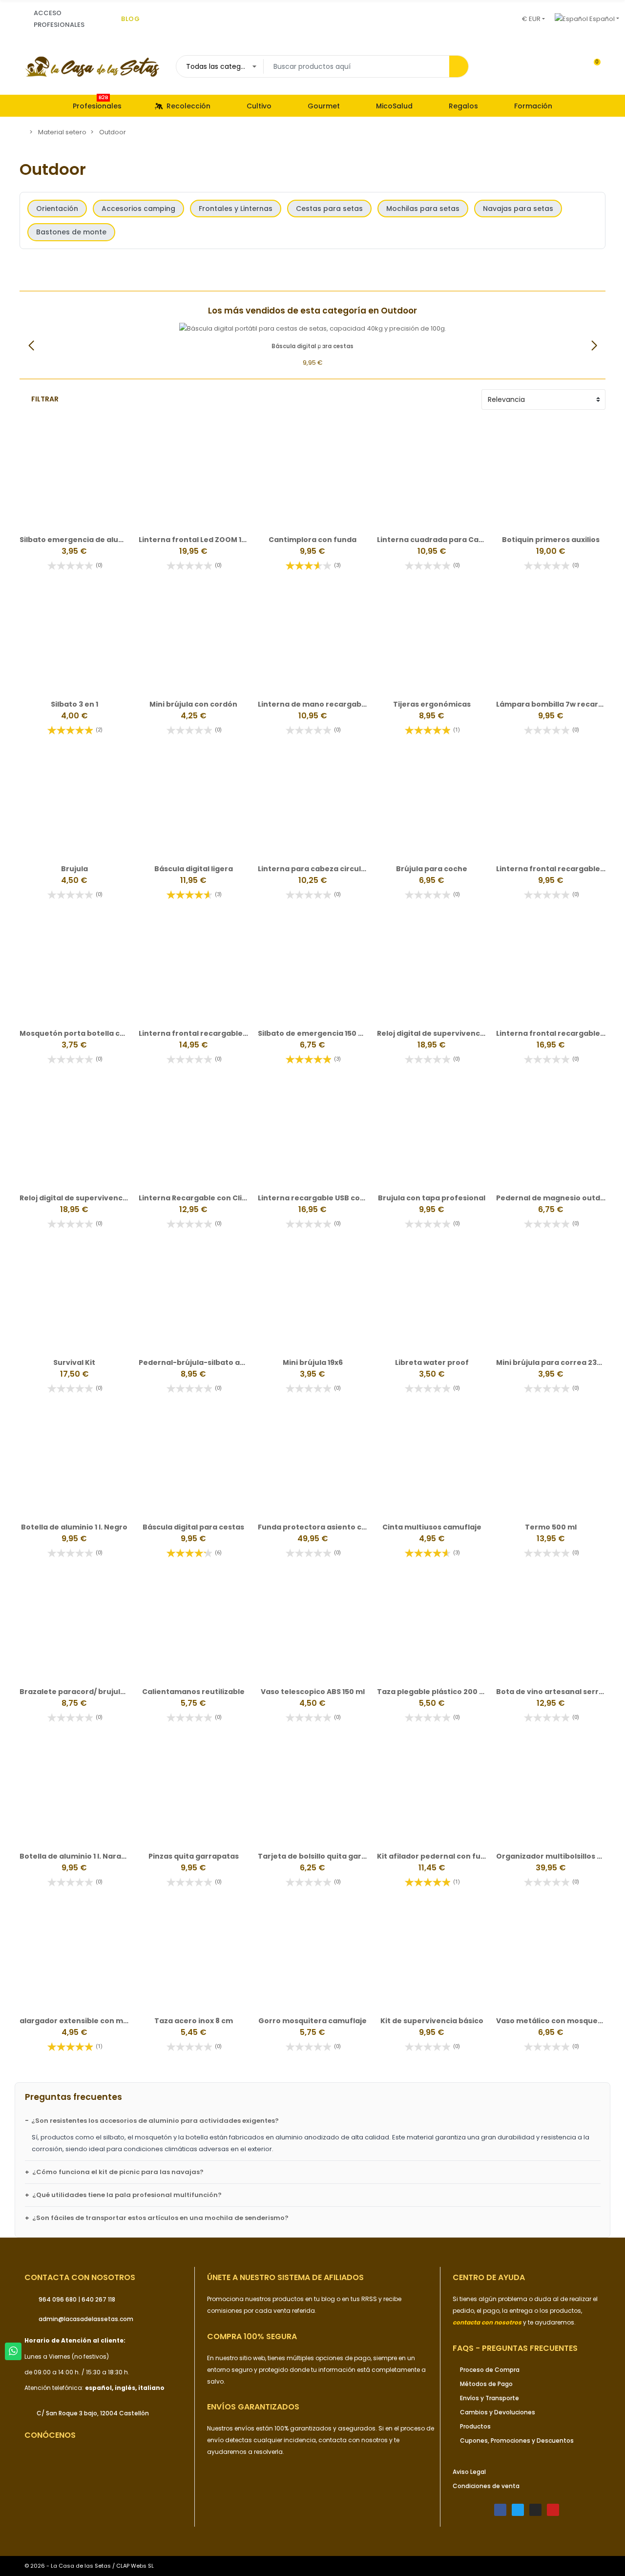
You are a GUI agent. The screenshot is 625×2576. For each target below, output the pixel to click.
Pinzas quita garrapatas (194, 1856)
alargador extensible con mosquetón (90, 2021)
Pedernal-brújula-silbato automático (209, 1362)
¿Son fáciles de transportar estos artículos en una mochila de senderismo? (160, 2218)
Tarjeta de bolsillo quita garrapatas (325, 1856)
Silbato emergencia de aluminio (79, 540)
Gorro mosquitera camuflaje (312, 2021)
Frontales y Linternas (236, 209)
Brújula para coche (432, 869)
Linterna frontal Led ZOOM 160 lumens (209, 540)
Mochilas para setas (423, 209)
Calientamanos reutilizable (193, 1692)
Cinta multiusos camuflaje (432, 1527)
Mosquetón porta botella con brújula (89, 1033)
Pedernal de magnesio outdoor (555, 1198)
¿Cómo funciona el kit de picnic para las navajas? (118, 2172)
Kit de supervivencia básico (432, 2021)
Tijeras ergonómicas (432, 704)
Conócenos (50, 2435)
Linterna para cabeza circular (313, 869)
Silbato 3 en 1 (74, 704)
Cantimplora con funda (312, 540)
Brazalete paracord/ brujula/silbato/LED (94, 1692)
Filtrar (45, 399)
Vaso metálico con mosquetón (553, 2021)
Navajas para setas (518, 209)
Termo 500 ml (551, 1527)
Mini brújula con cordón (193, 704)
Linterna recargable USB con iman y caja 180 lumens (354, 1198)
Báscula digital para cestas (193, 1527)
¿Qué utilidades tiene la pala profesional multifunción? (127, 2195)
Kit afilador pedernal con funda (436, 1856)
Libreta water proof (432, 1362)
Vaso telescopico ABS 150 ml (313, 1692)
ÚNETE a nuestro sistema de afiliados (285, 2277)
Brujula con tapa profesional (432, 1198)
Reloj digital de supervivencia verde (86, 1198)
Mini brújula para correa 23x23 (553, 1362)
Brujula (74, 869)
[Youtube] (553, 2510)
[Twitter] (518, 2510)
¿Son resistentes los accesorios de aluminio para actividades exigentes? (155, 2121)
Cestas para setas (329, 209)
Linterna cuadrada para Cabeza (437, 540)
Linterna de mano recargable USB (321, 704)
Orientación (57, 209)
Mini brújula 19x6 (313, 1362)
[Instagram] (535, 2510)
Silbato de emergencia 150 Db (313, 1033)
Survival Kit (74, 1362)
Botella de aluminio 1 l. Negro (74, 1527)
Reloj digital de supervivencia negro (444, 1033)
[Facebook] (500, 2510)
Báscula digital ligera (194, 869)
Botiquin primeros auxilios (551, 540)
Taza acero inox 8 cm (194, 2021)
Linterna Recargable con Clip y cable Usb (214, 1198)
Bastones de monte (71, 232)
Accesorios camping (138, 209)
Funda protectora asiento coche (319, 1527)
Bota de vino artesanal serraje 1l (556, 1692)
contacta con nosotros (354, 2440)
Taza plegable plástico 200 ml (433, 1692)
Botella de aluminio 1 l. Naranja (76, 1856)
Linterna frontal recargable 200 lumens (213, 1033)
